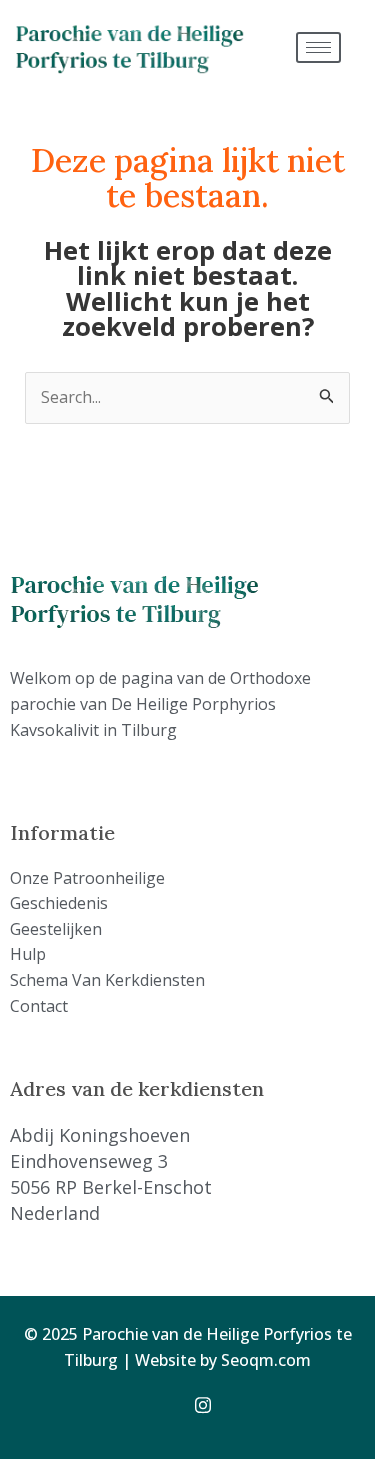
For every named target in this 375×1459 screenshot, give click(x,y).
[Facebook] (166, 1403)
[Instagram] (210, 1403)
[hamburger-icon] (318, 47)
